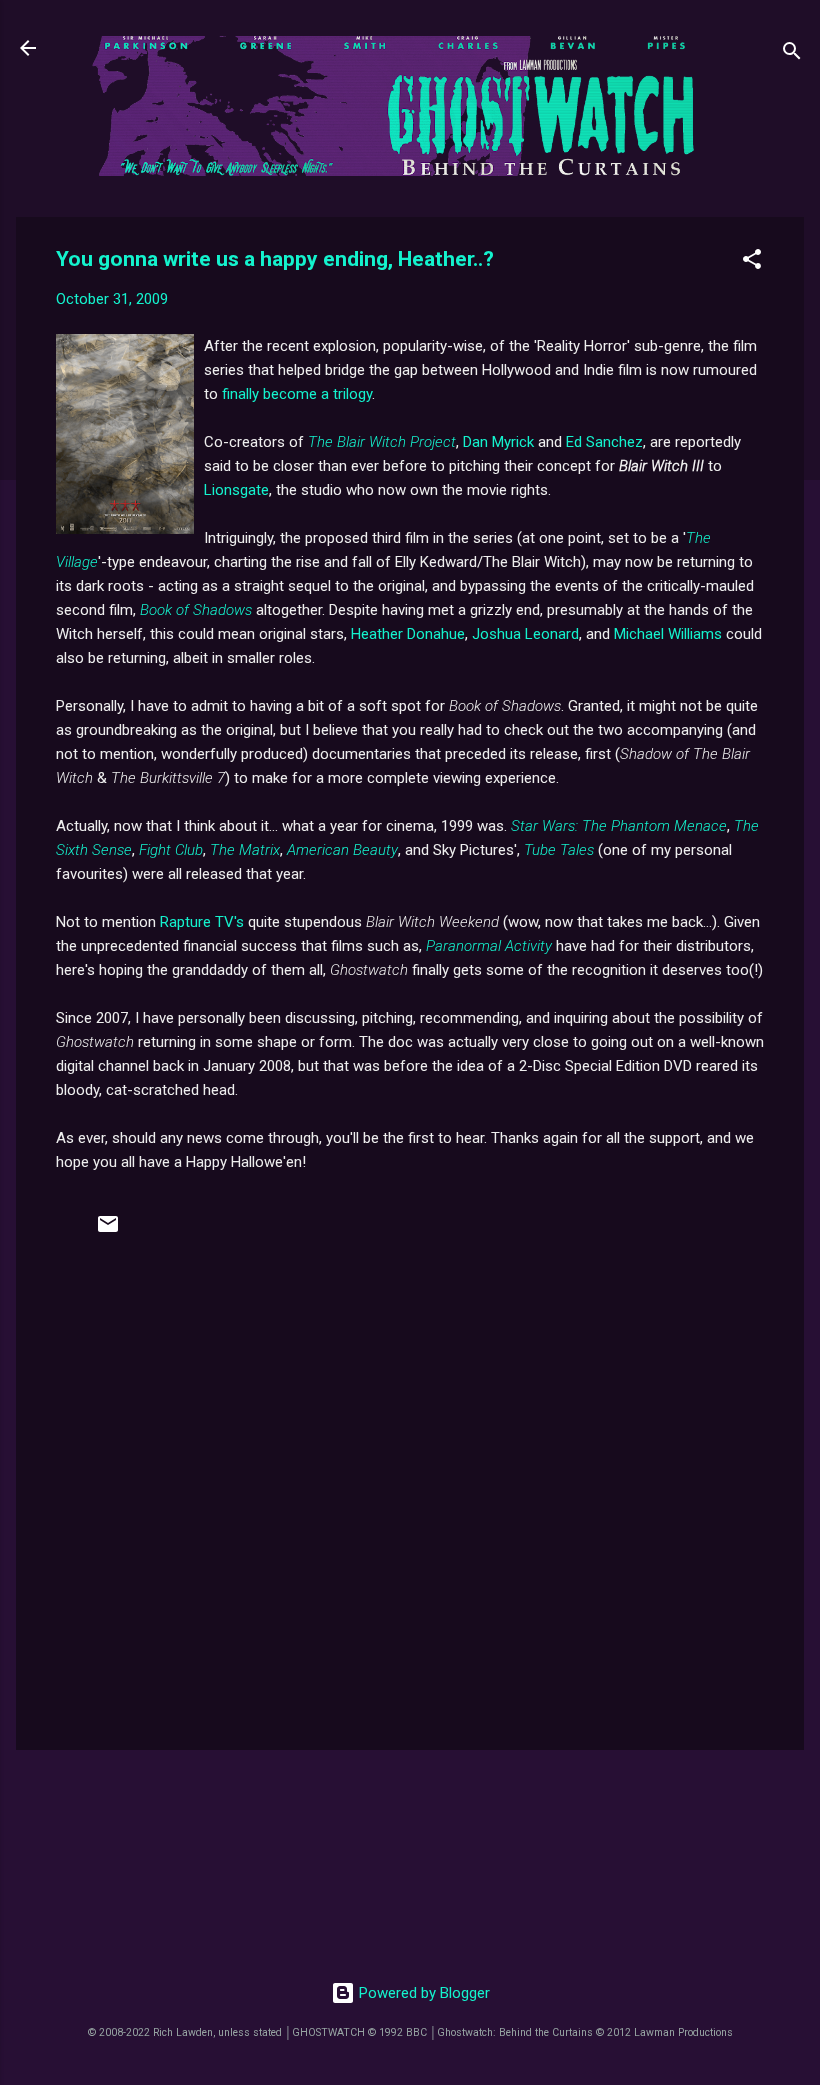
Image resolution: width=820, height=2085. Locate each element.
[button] (752, 262)
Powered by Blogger (422, 1993)
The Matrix (245, 850)
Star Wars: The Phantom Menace (619, 826)
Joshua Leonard (525, 634)
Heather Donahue (408, 634)
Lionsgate (236, 490)
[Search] (792, 54)
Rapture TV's (202, 922)
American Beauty (342, 850)
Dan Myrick (498, 442)
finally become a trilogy (297, 394)
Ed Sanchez (604, 442)
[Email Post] (108, 1231)
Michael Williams (668, 634)
